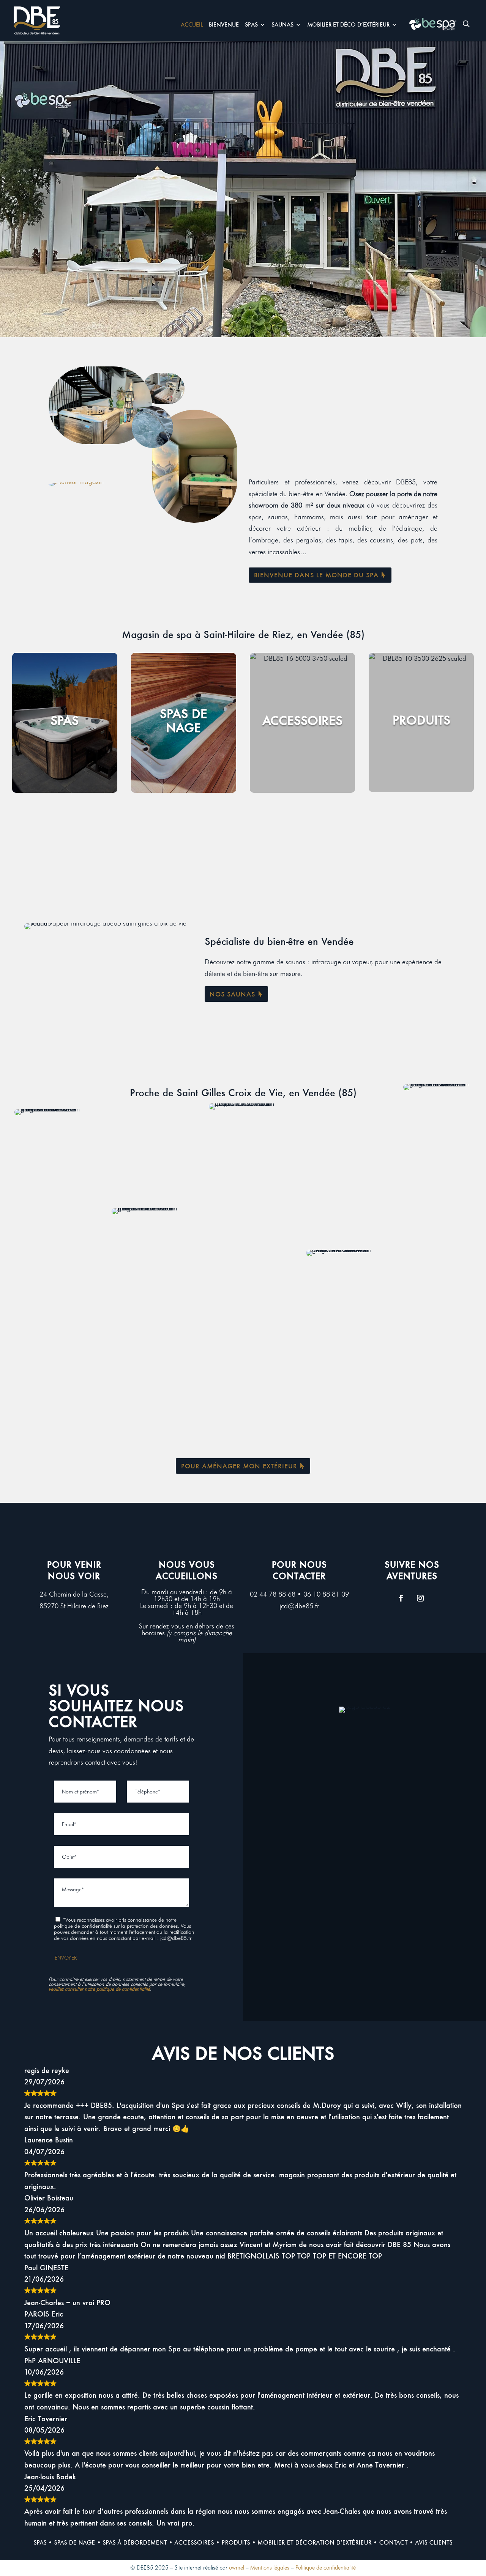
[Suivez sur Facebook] (401, 1598)
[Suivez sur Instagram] (420, 1598)
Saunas (282, 25)
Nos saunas (232, 994)
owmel (237, 2568)
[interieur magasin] (76, 482)
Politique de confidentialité (326, 2568)
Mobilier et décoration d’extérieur (315, 2543)
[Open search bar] (466, 24)
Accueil (192, 25)
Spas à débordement (135, 2543)
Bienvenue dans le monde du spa (316, 575)
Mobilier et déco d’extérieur (348, 25)
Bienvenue (224, 25)
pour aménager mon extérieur (239, 1466)
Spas (251, 25)
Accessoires (194, 2543)
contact (394, 2543)
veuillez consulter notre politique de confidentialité (99, 1989)
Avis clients (434, 2543)
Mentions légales (270, 2568)
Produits (236, 2543)
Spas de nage (75, 2543)
